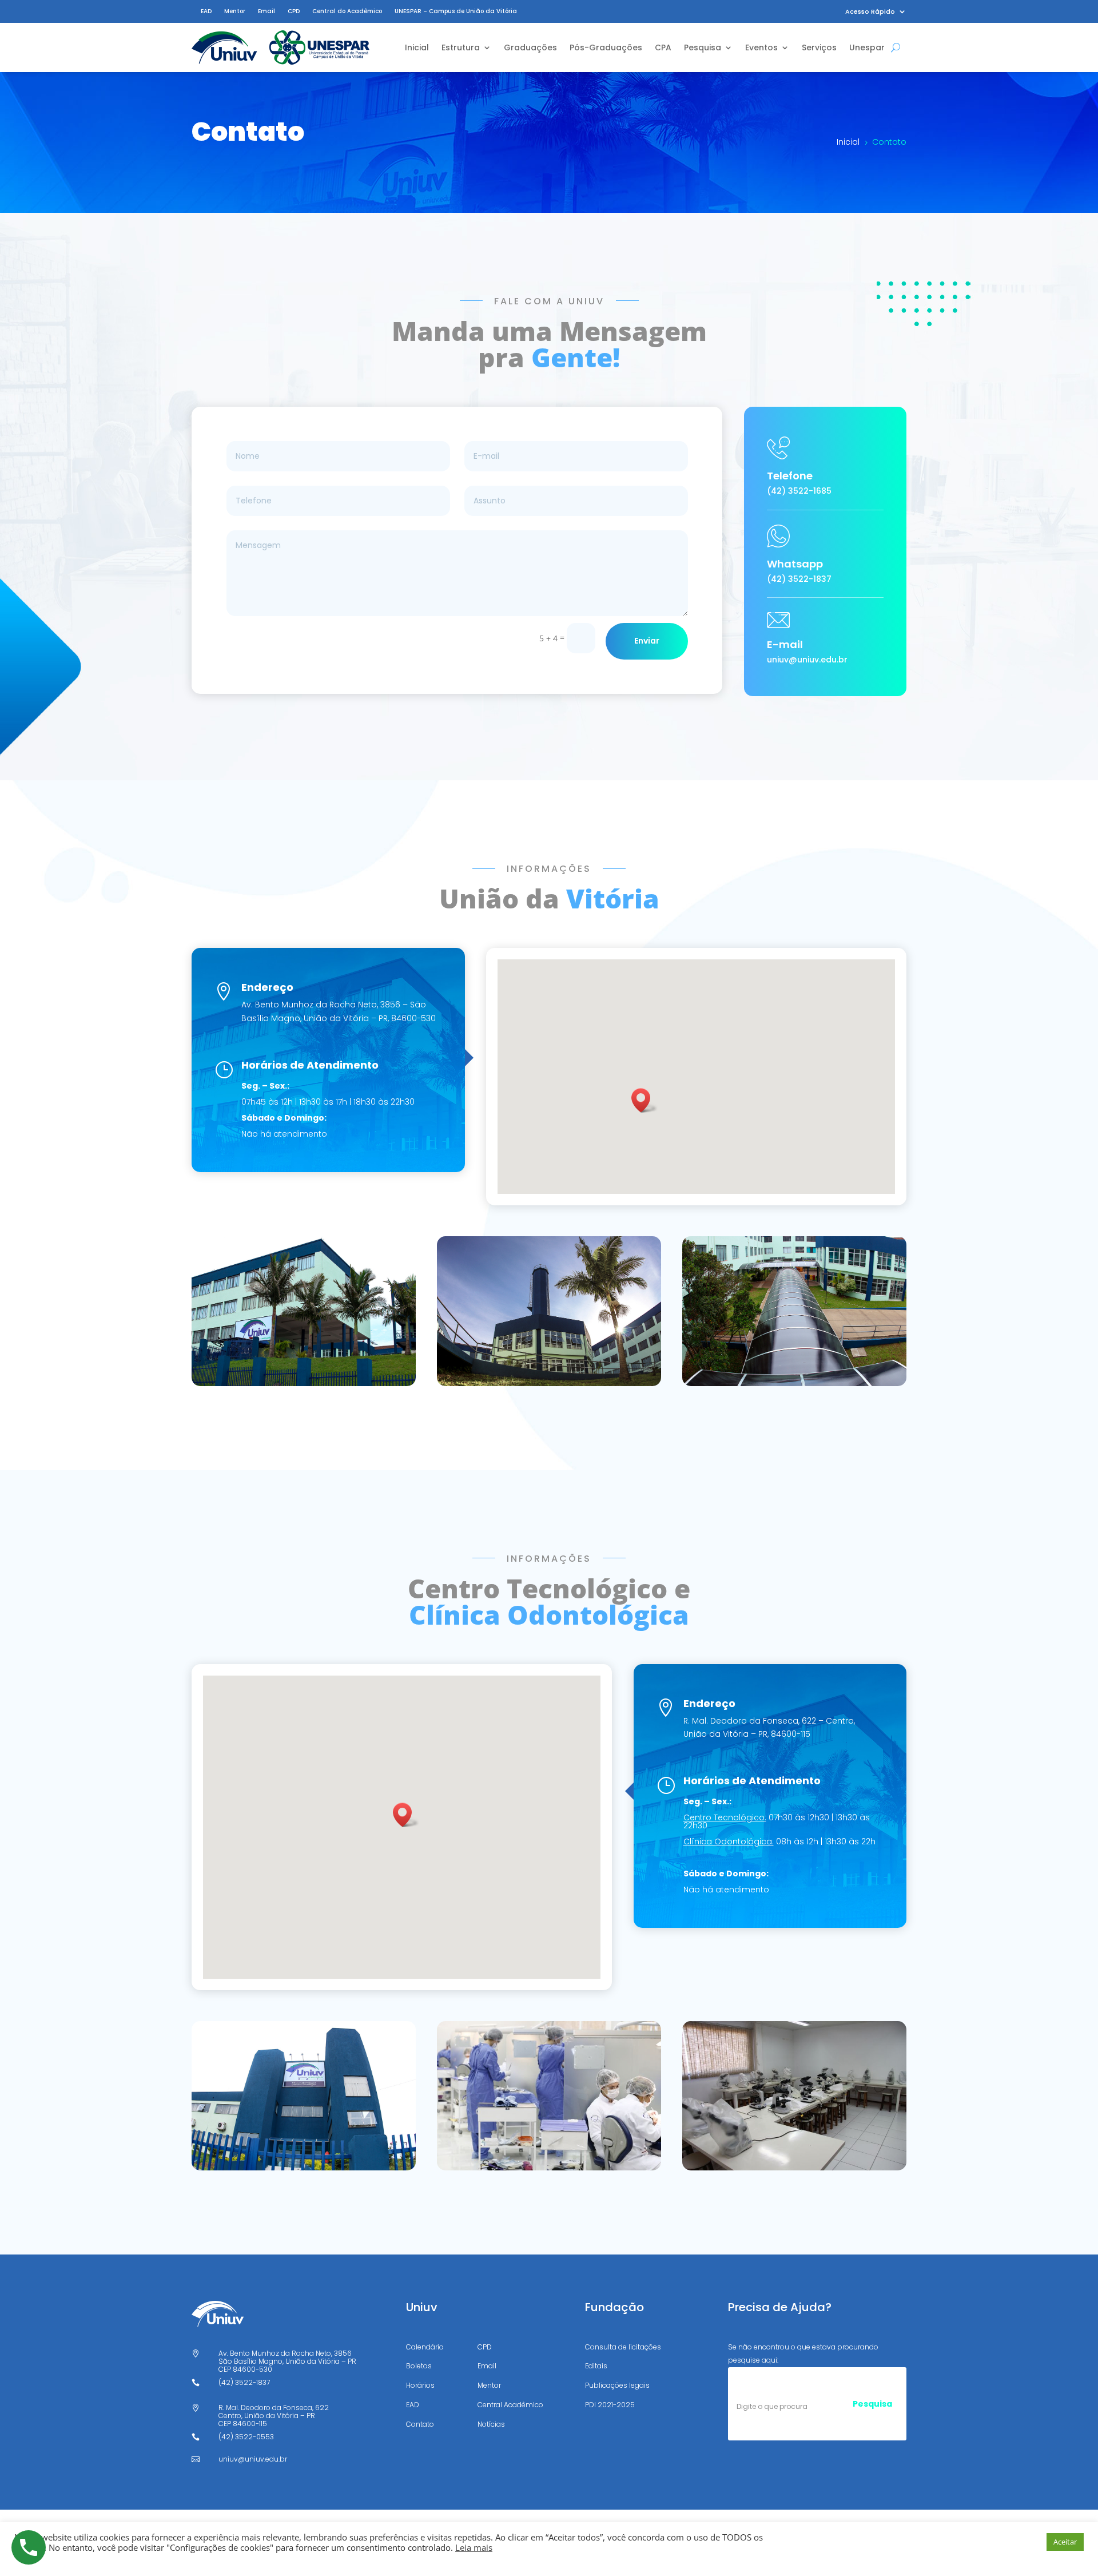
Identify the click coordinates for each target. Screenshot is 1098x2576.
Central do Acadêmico (347, 11)
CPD (294, 11)
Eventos (761, 47)
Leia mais (474, 2547)
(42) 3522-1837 (799, 579)
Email (266, 11)
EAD (206, 11)
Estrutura (461, 47)
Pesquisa (703, 47)
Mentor (235, 11)
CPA (663, 47)
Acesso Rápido (870, 12)
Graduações (530, 47)
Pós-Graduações (606, 47)
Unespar (867, 47)
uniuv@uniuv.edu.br (807, 660)
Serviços (819, 47)
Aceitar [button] (1065, 2542)
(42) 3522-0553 (246, 2437)
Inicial (417, 47)
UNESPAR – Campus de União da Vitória (456, 11)
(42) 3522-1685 (799, 491)
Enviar (647, 641)
